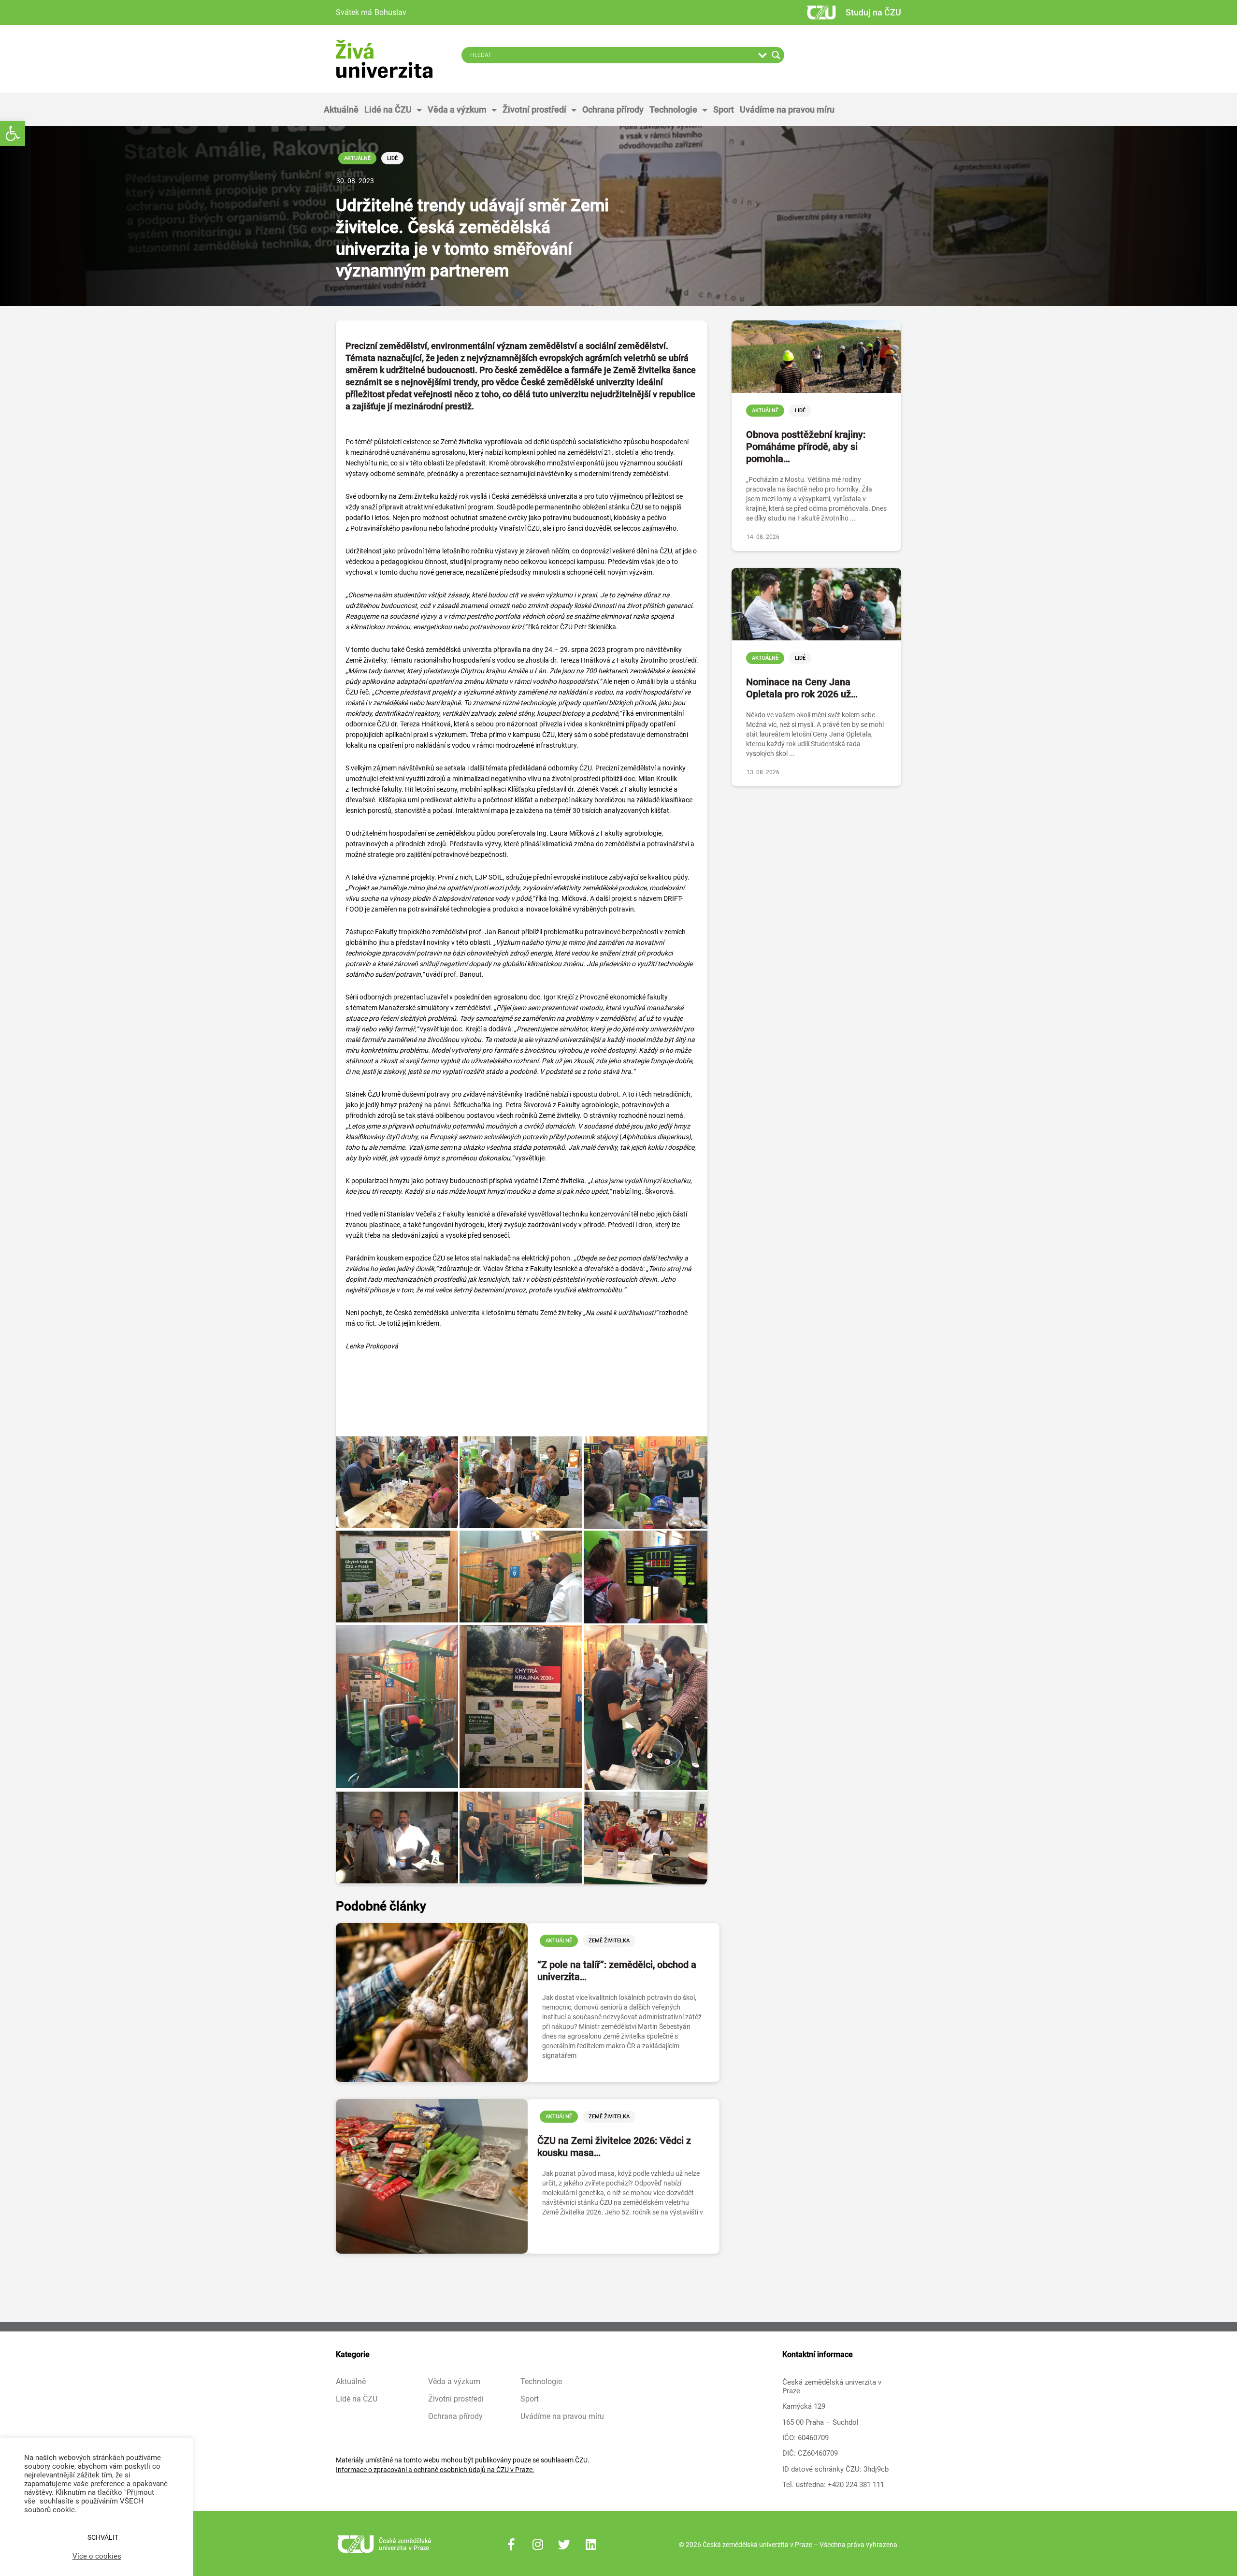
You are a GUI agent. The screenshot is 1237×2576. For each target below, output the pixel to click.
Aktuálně (341, 109)
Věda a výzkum (457, 109)
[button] (13, 133)
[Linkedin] (591, 2545)
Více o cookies (97, 2556)
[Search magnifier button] (776, 55)
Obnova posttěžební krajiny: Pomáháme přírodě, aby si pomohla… (806, 447)
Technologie (673, 109)
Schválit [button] (103, 2537)
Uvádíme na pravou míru (787, 109)
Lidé (392, 158)
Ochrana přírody (613, 109)
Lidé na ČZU (388, 109)
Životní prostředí (534, 109)
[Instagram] (538, 2545)
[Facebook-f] (511, 2545)
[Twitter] (564, 2545)
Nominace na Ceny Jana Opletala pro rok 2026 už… (802, 688)
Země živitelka (609, 1941)
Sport (724, 109)
